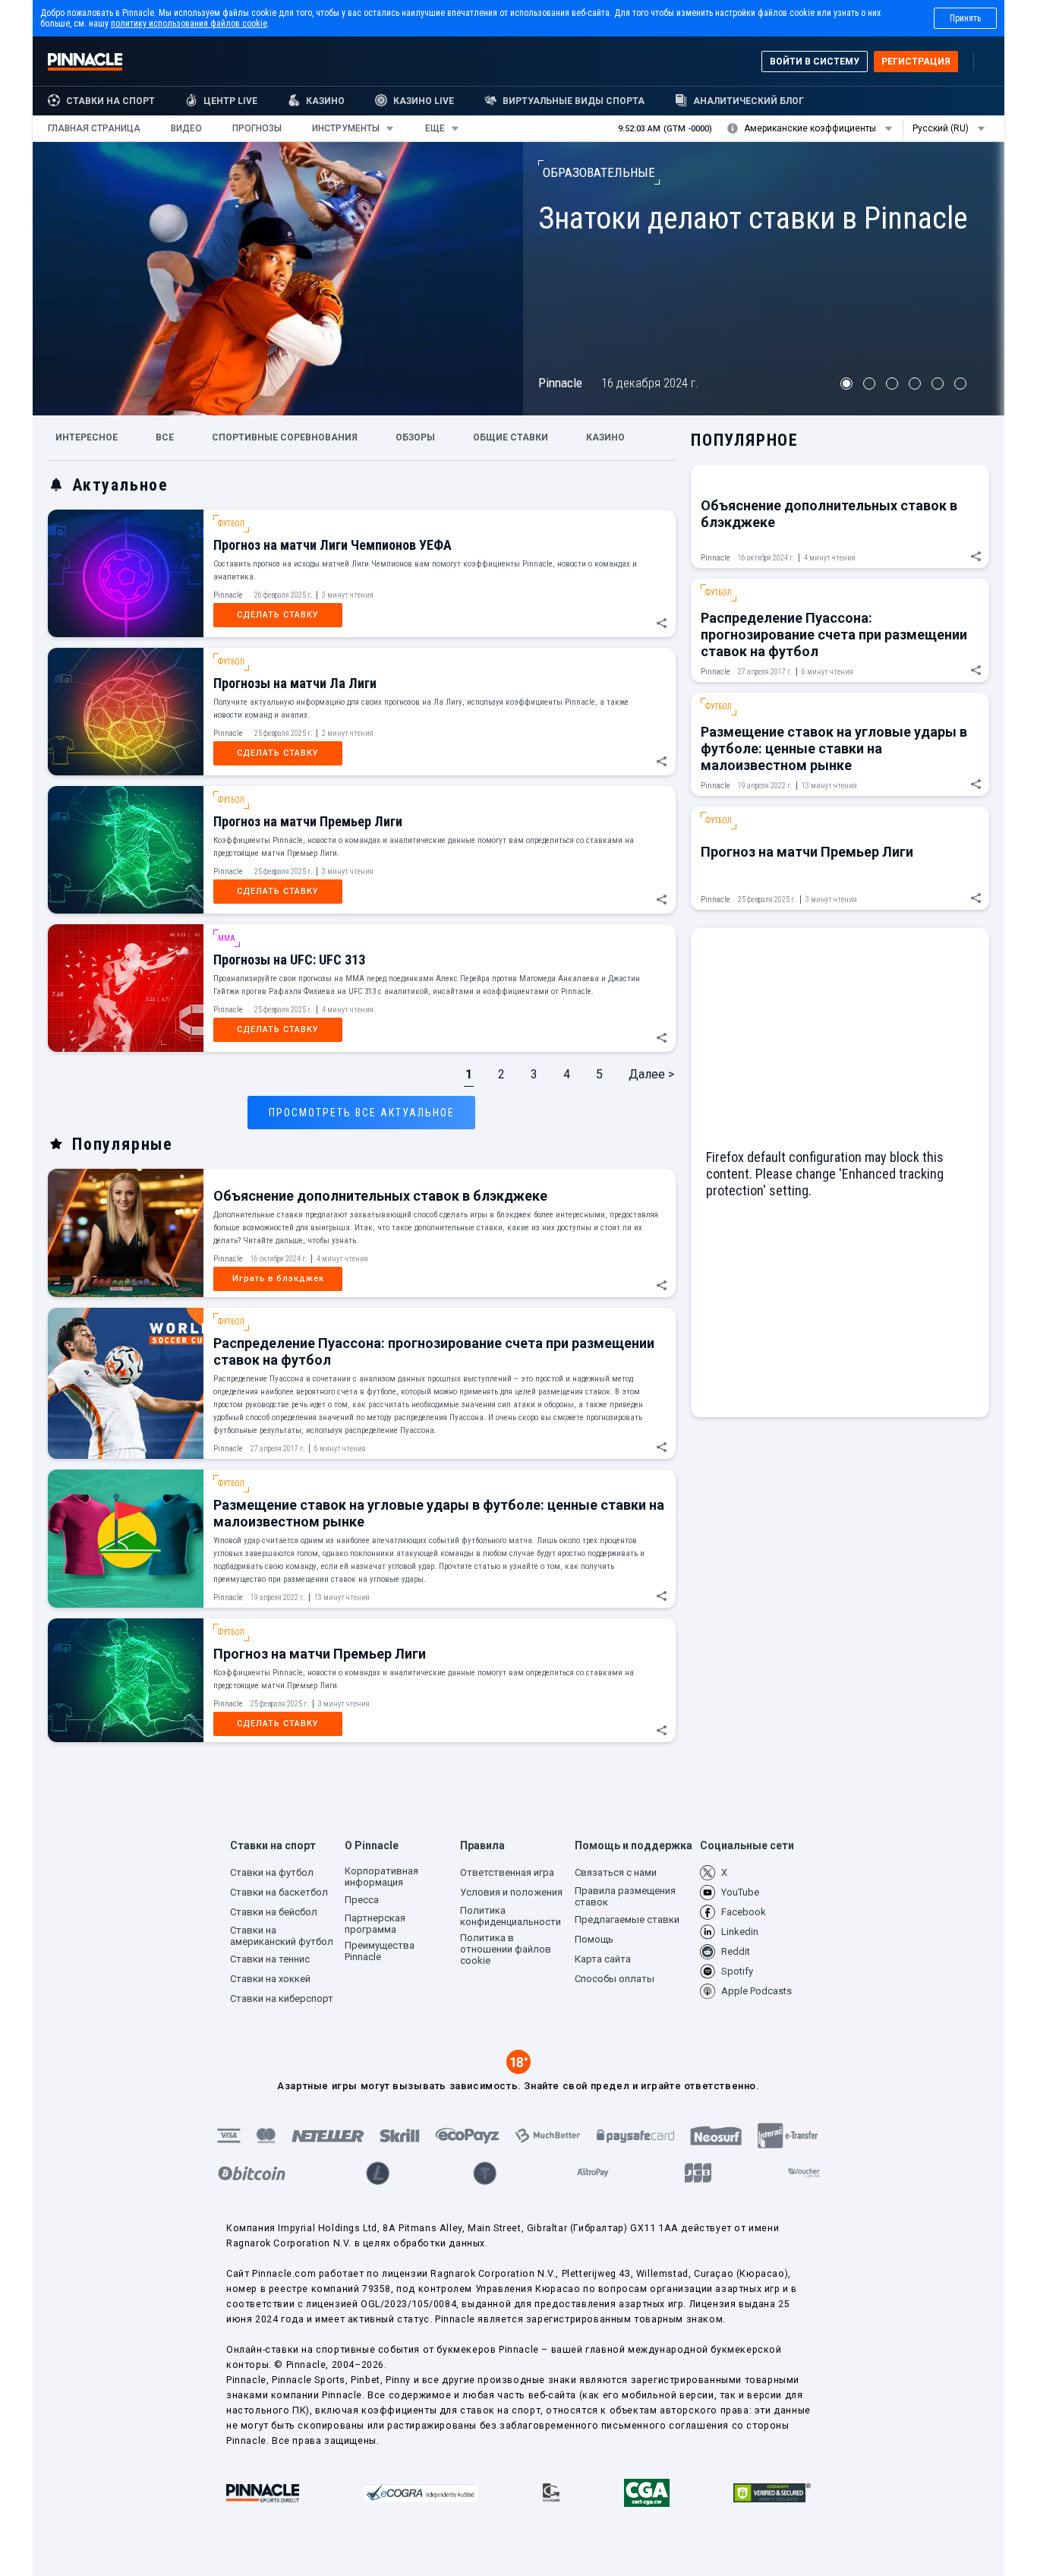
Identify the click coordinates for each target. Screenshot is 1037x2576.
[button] (94, 128)
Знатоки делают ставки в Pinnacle (753, 218)
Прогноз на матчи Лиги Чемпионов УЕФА (333, 545)
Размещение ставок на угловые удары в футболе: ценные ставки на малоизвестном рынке (834, 748)
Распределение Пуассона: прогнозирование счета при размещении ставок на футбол (834, 635)
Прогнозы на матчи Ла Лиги (295, 683)
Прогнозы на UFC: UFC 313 (289, 960)
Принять (965, 18)
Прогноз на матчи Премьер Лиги (308, 821)
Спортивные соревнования (285, 438)
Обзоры (415, 438)
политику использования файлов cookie (189, 24)
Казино (605, 438)
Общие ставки (511, 438)
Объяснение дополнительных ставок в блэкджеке (380, 1196)
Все (165, 438)
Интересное (87, 438)
